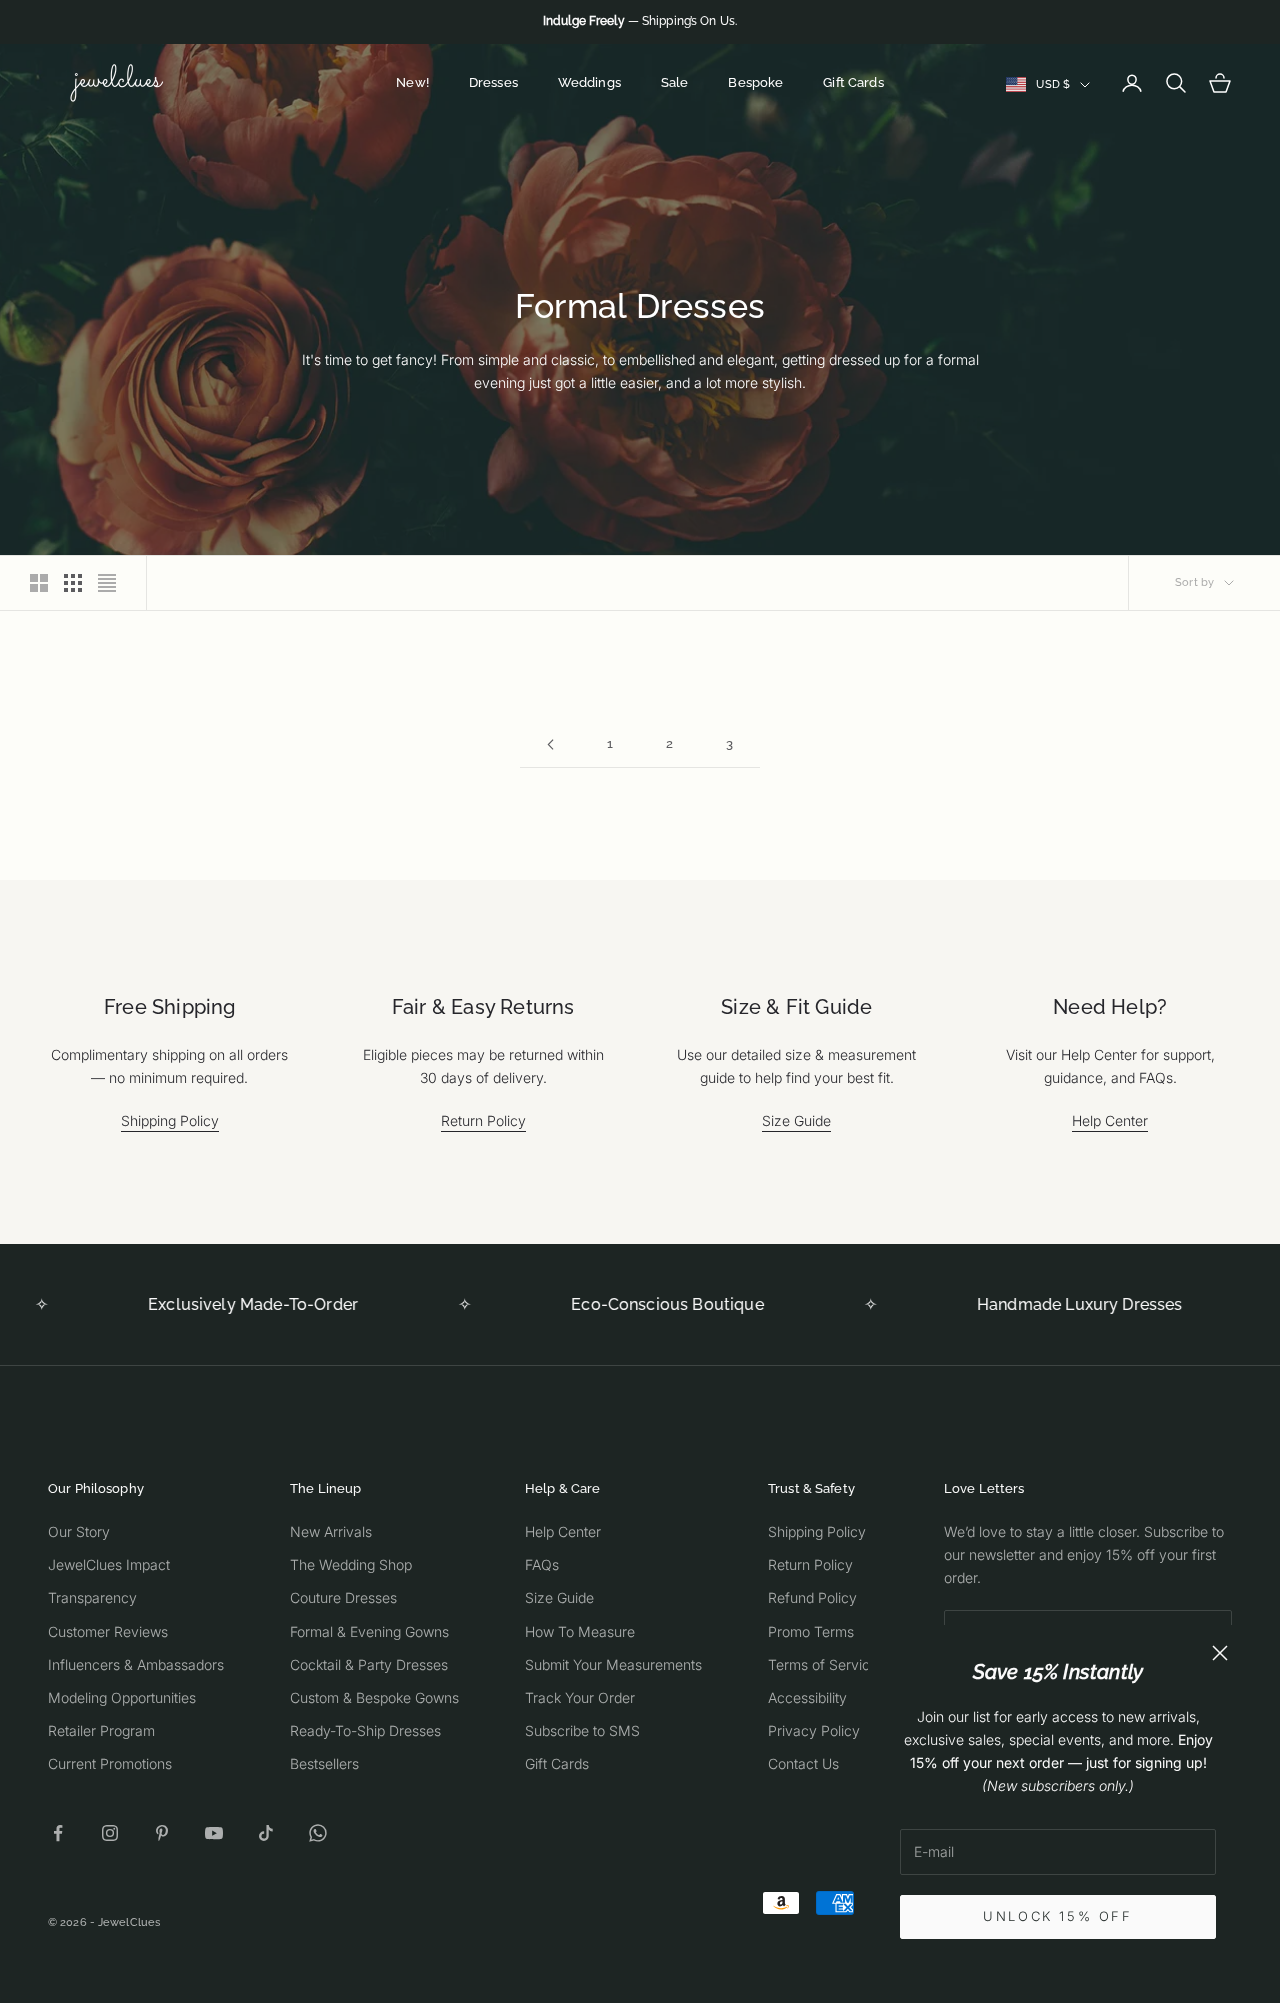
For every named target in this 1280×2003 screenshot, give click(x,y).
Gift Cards (853, 82)
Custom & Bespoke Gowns (374, 1697)
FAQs (542, 1564)
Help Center (1110, 1120)
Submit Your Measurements (613, 1664)
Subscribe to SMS (582, 1730)
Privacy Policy (814, 1730)
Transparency (92, 1597)
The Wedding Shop (351, 1564)
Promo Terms (811, 1631)
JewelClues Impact (109, 1564)
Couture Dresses (343, 1597)
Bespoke (755, 82)
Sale (675, 82)
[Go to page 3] (550, 744)
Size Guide (796, 1120)
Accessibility (807, 1697)
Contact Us (803, 1763)
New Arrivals (331, 1531)
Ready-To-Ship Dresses (365, 1730)
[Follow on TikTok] (266, 1833)
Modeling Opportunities (122, 1697)
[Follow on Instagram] (110, 1833)
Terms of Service (823, 1664)
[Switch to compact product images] (107, 583)
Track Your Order (580, 1697)
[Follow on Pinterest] (162, 1833)
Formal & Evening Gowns (369, 1631)
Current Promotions (110, 1763)
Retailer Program (101, 1730)
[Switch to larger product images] (39, 583)
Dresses (493, 82)
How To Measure (580, 1631)
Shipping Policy (170, 1120)
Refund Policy (812, 1597)
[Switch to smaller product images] (73, 583)
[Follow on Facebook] (58, 1833)
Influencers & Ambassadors (136, 1664)
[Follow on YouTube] (214, 1833)
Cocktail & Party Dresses (369, 1664)
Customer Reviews (108, 1631)
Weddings (589, 82)
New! (412, 82)
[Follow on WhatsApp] (318, 1833)
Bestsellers (324, 1763)
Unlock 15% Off (1057, 1916)
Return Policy (483, 1120)
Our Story (79, 1531)
